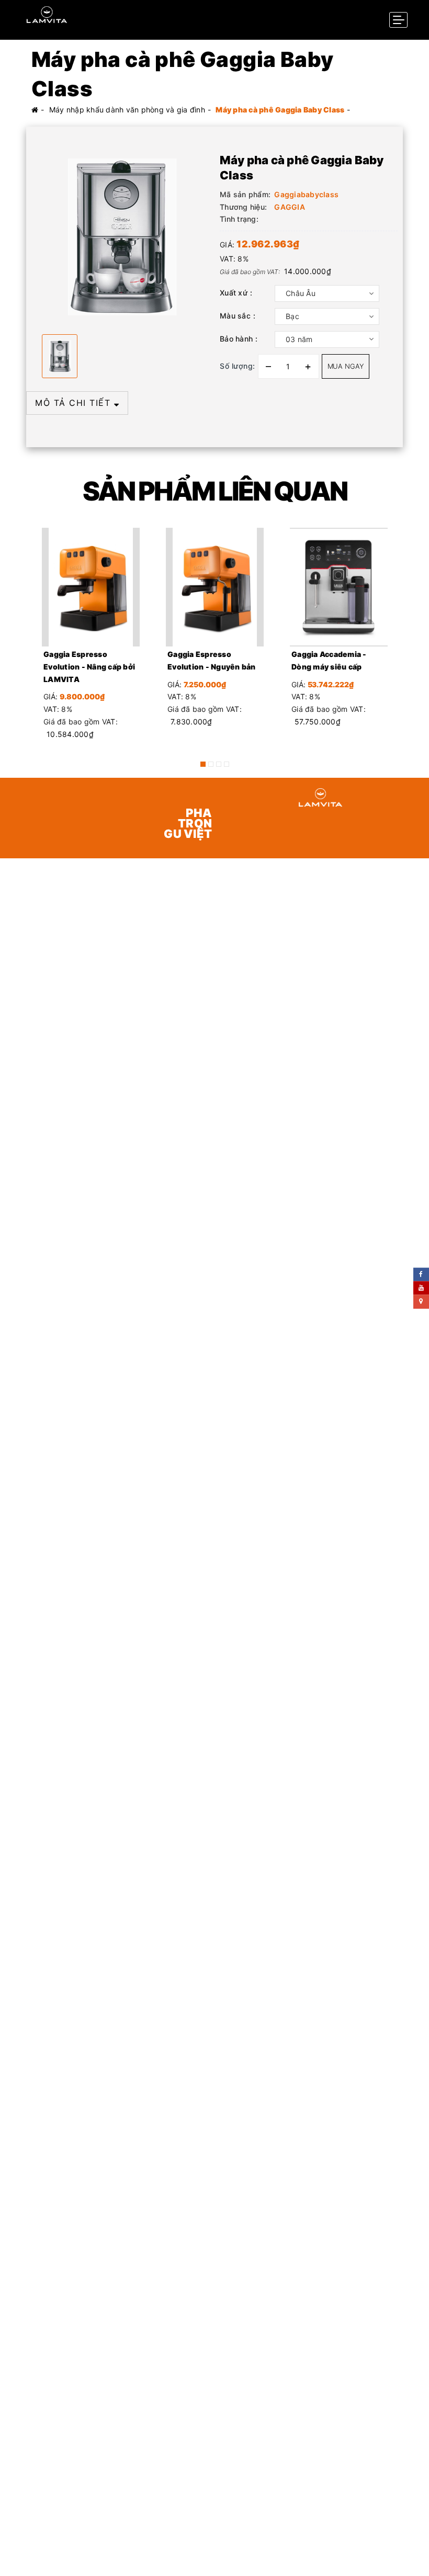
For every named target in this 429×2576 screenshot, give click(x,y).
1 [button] (203, 764)
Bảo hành (236, 339)
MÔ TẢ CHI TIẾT (75, 403)
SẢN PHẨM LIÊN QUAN (215, 491)
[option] (120, 237)
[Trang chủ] (35, 110)
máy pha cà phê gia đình (190, 1304)
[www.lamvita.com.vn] (47, 14)
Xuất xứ (234, 293)
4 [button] (227, 764)
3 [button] (219, 764)
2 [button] (211, 764)
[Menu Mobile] (398, 20)
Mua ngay (346, 366)
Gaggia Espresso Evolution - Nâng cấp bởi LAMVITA (89, 667)
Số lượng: (238, 366)
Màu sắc (235, 316)
